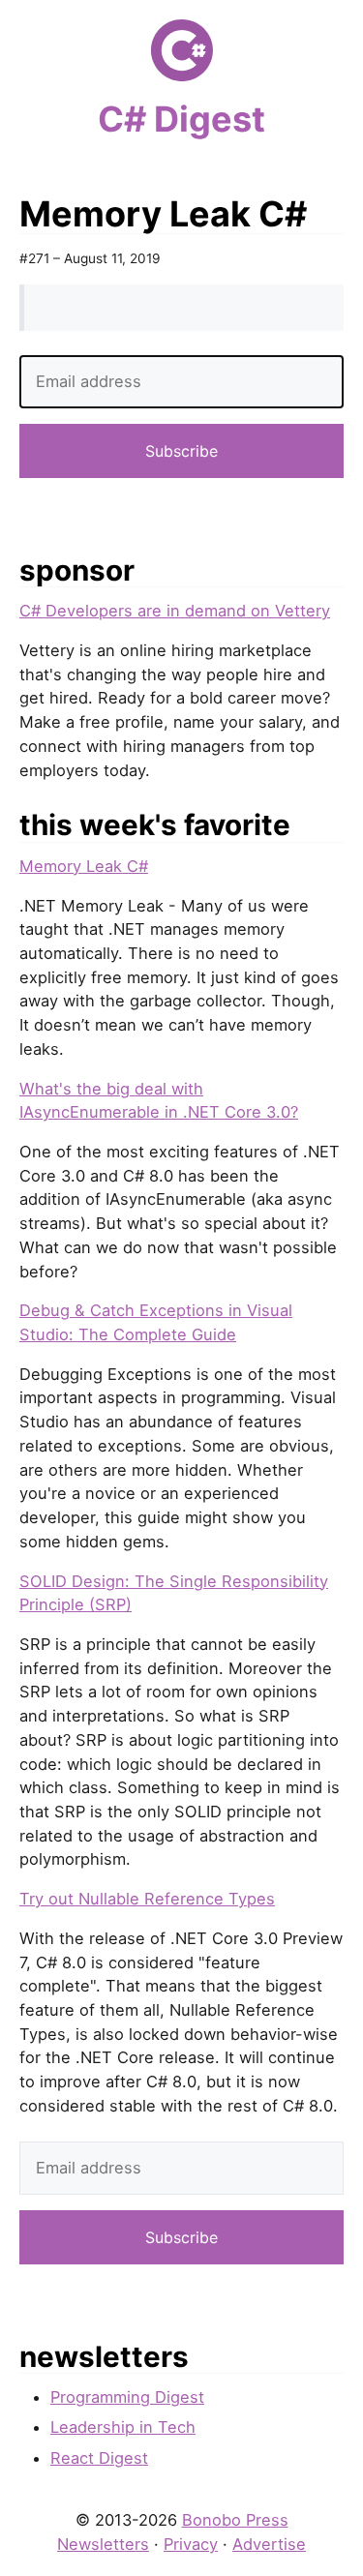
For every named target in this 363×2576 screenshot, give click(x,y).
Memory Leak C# (84, 866)
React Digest (99, 2458)
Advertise (269, 2544)
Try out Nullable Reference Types (147, 1899)
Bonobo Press (235, 2520)
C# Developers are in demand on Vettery (175, 611)
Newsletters (103, 2544)
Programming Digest (127, 2397)
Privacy (191, 2544)
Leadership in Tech (123, 2427)
